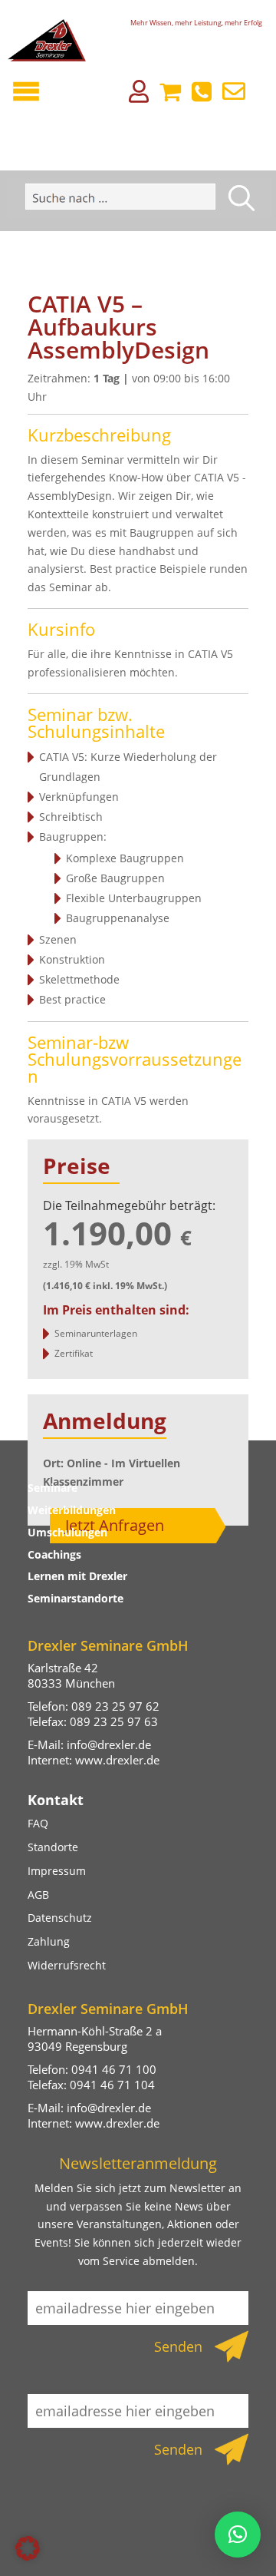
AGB (38, 1895)
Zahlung (49, 1941)
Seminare (53, 1488)
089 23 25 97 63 (114, 1721)
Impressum (57, 1871)
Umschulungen (67, 1532)
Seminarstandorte (76, 1598)
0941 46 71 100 (114, 2069)
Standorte (53, 1847)
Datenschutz (60, 1918)
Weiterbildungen (72, 1510)
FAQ (38, 1823)
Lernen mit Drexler (77, 1576)
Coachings (54, 1554)
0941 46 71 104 (112, 2085)
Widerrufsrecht (67, 1965)
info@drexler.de (109, 1744)
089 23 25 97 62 (115, 1706)
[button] (28, 2548)
